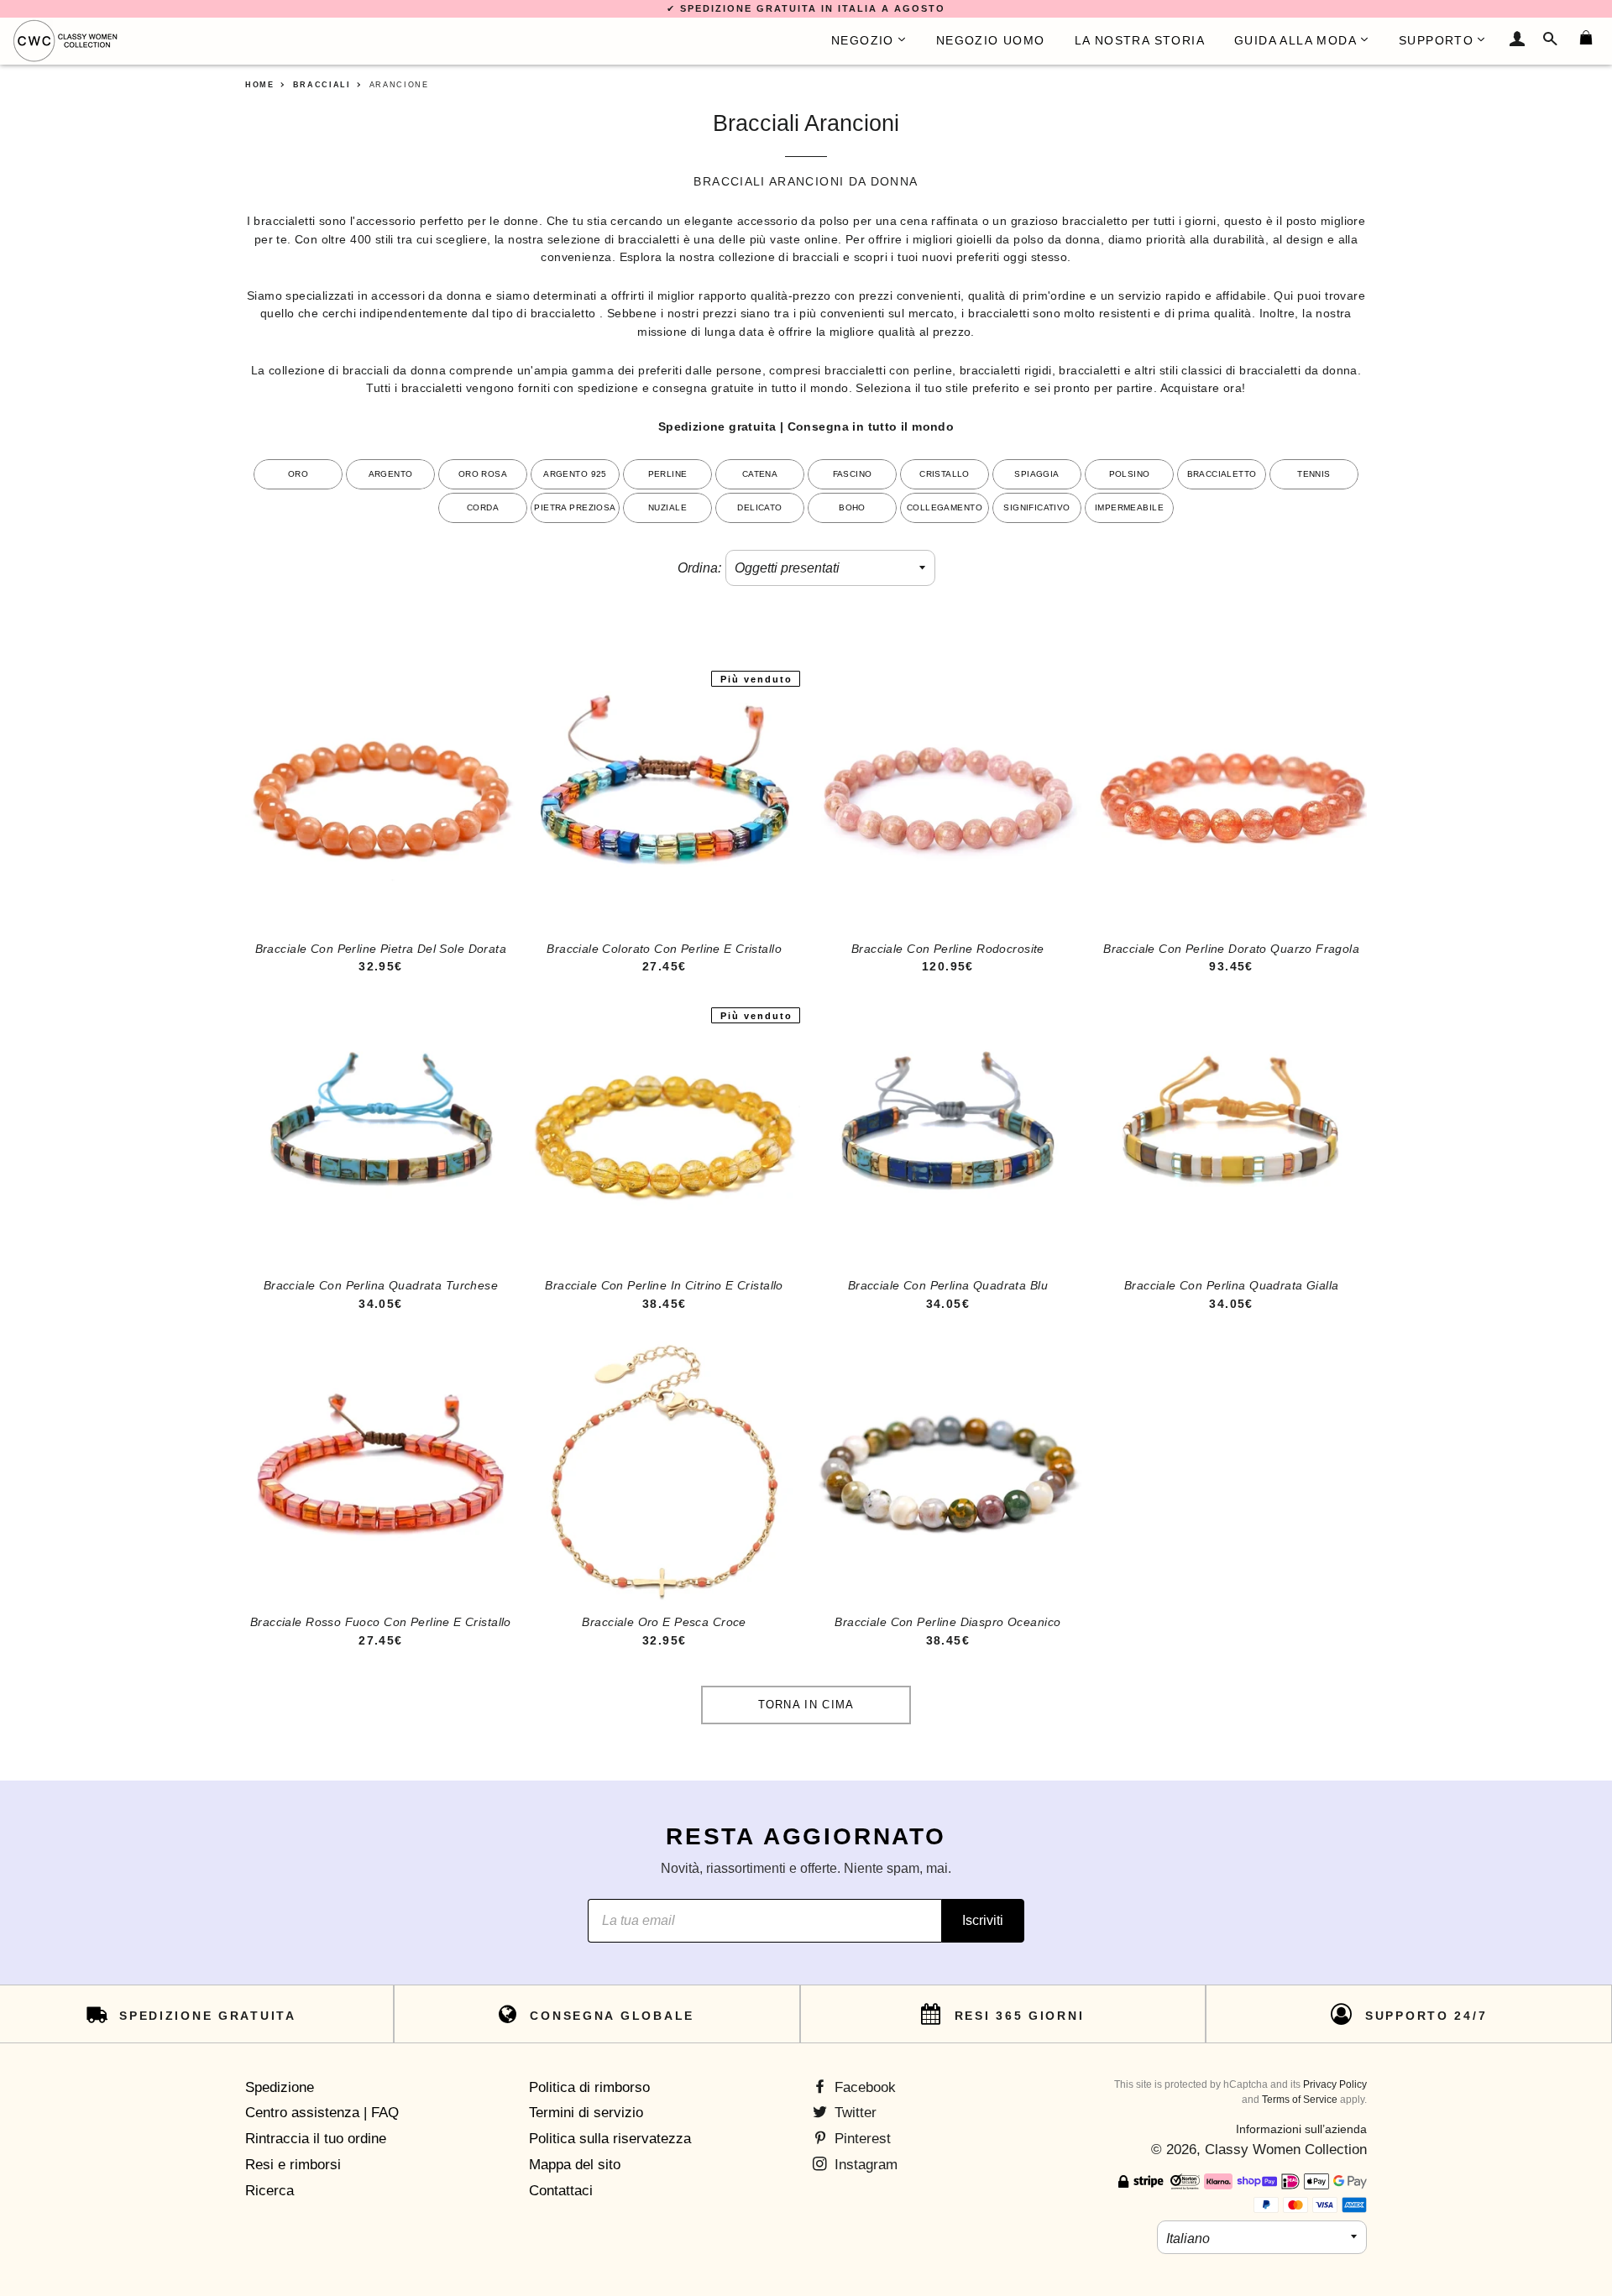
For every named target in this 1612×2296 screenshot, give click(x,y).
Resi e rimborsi (293, 2165)
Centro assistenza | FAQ (322, 2113)
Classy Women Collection (1286, 2150)
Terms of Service (1300, 2100)
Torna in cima (806, 1705)
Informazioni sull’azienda (1301, 2129)
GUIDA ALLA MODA (1295, 40)
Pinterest (861, 2139)
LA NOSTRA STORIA (1140, 40)
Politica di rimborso (589, 2087)
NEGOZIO (863, 40)
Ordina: (699, 568)
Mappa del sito (575, 2165)
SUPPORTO (1436, 40)
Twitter (853, 2113)
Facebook (863, 2087)
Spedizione (280, 2087)
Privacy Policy (1335, 2084)
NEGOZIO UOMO (991, 40)
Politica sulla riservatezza (610, 2139)
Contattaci (561, 2191)
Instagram (864, 2165)
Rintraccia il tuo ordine (316, 2139)
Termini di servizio (586, 2113)
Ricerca (270, 2191)
